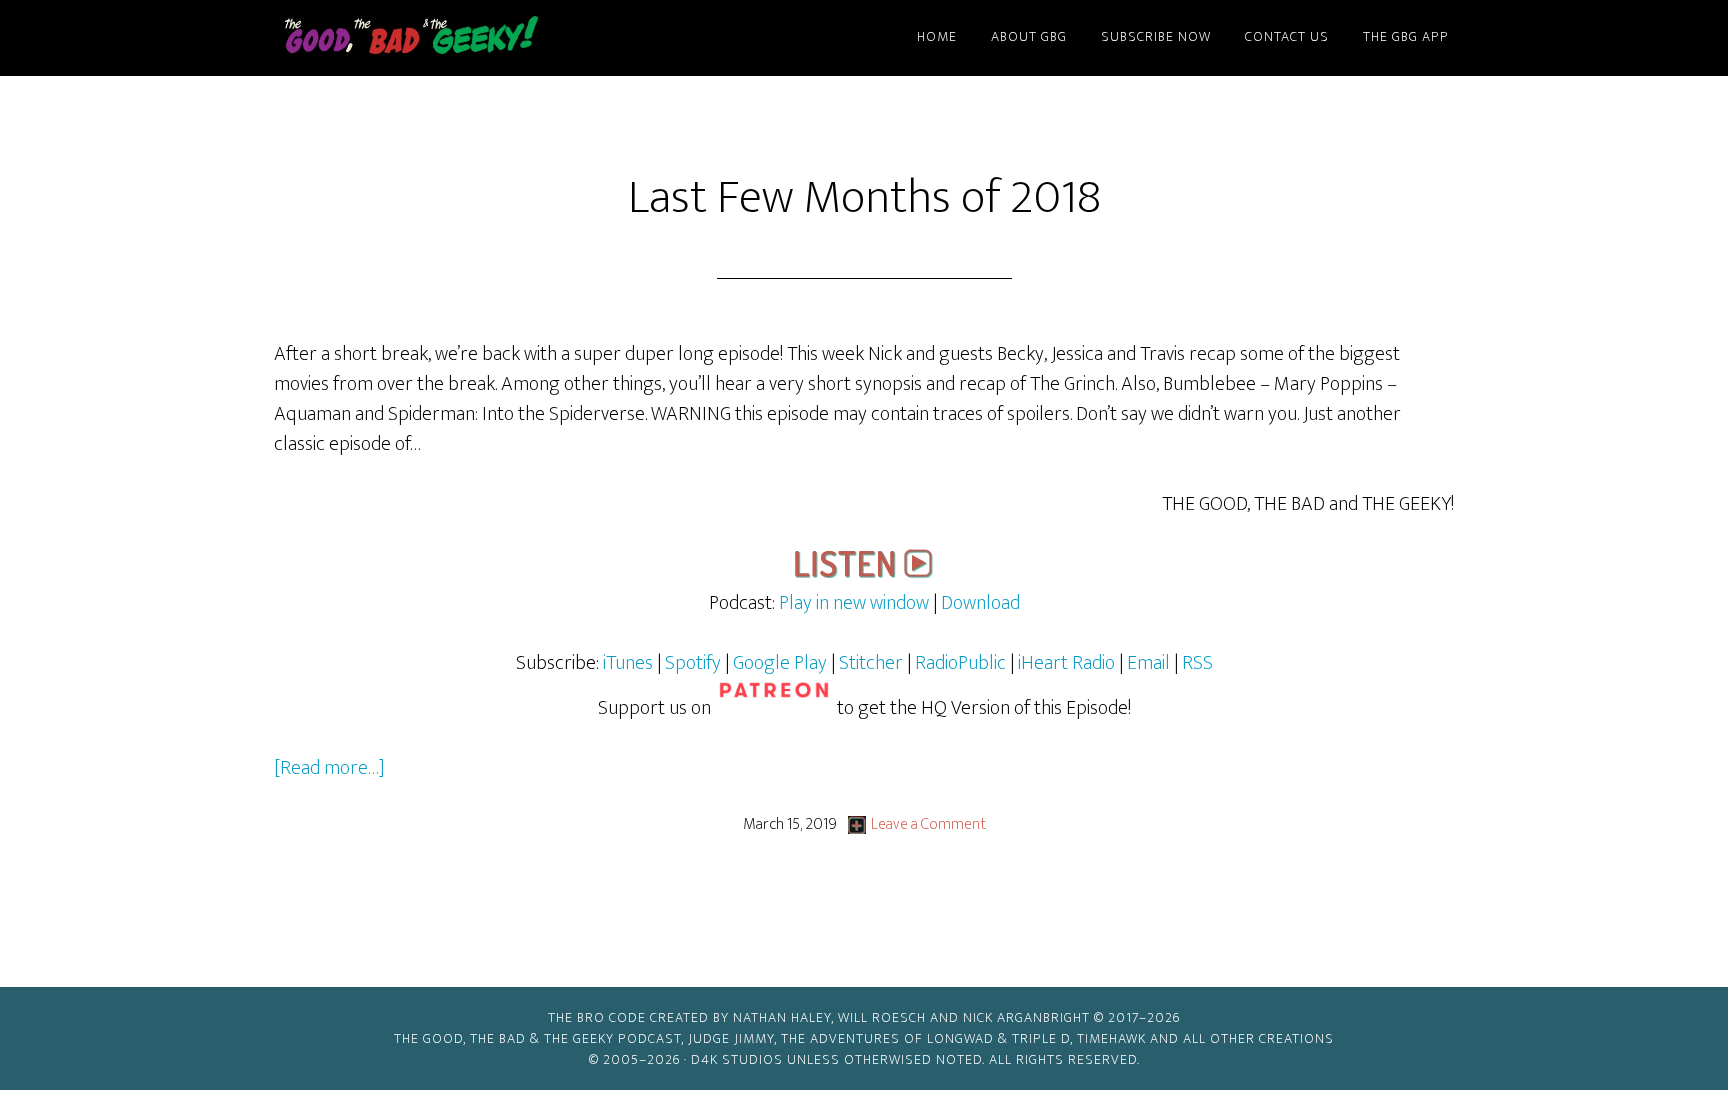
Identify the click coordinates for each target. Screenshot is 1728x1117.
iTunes (628, 663)
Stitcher (871, 663)
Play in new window (854, 603)
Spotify (693, 663)
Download (980, 603)
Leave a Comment (928, 824)
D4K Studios (737, 1059)
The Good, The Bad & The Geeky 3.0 (444, 38)
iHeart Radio (1066, 663)
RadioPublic (960, 663)
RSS (1197, 663)
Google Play (780, 663)
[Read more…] (329, 768)
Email (1150, 663)
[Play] (864, 573)
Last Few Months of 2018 (864, 198)
